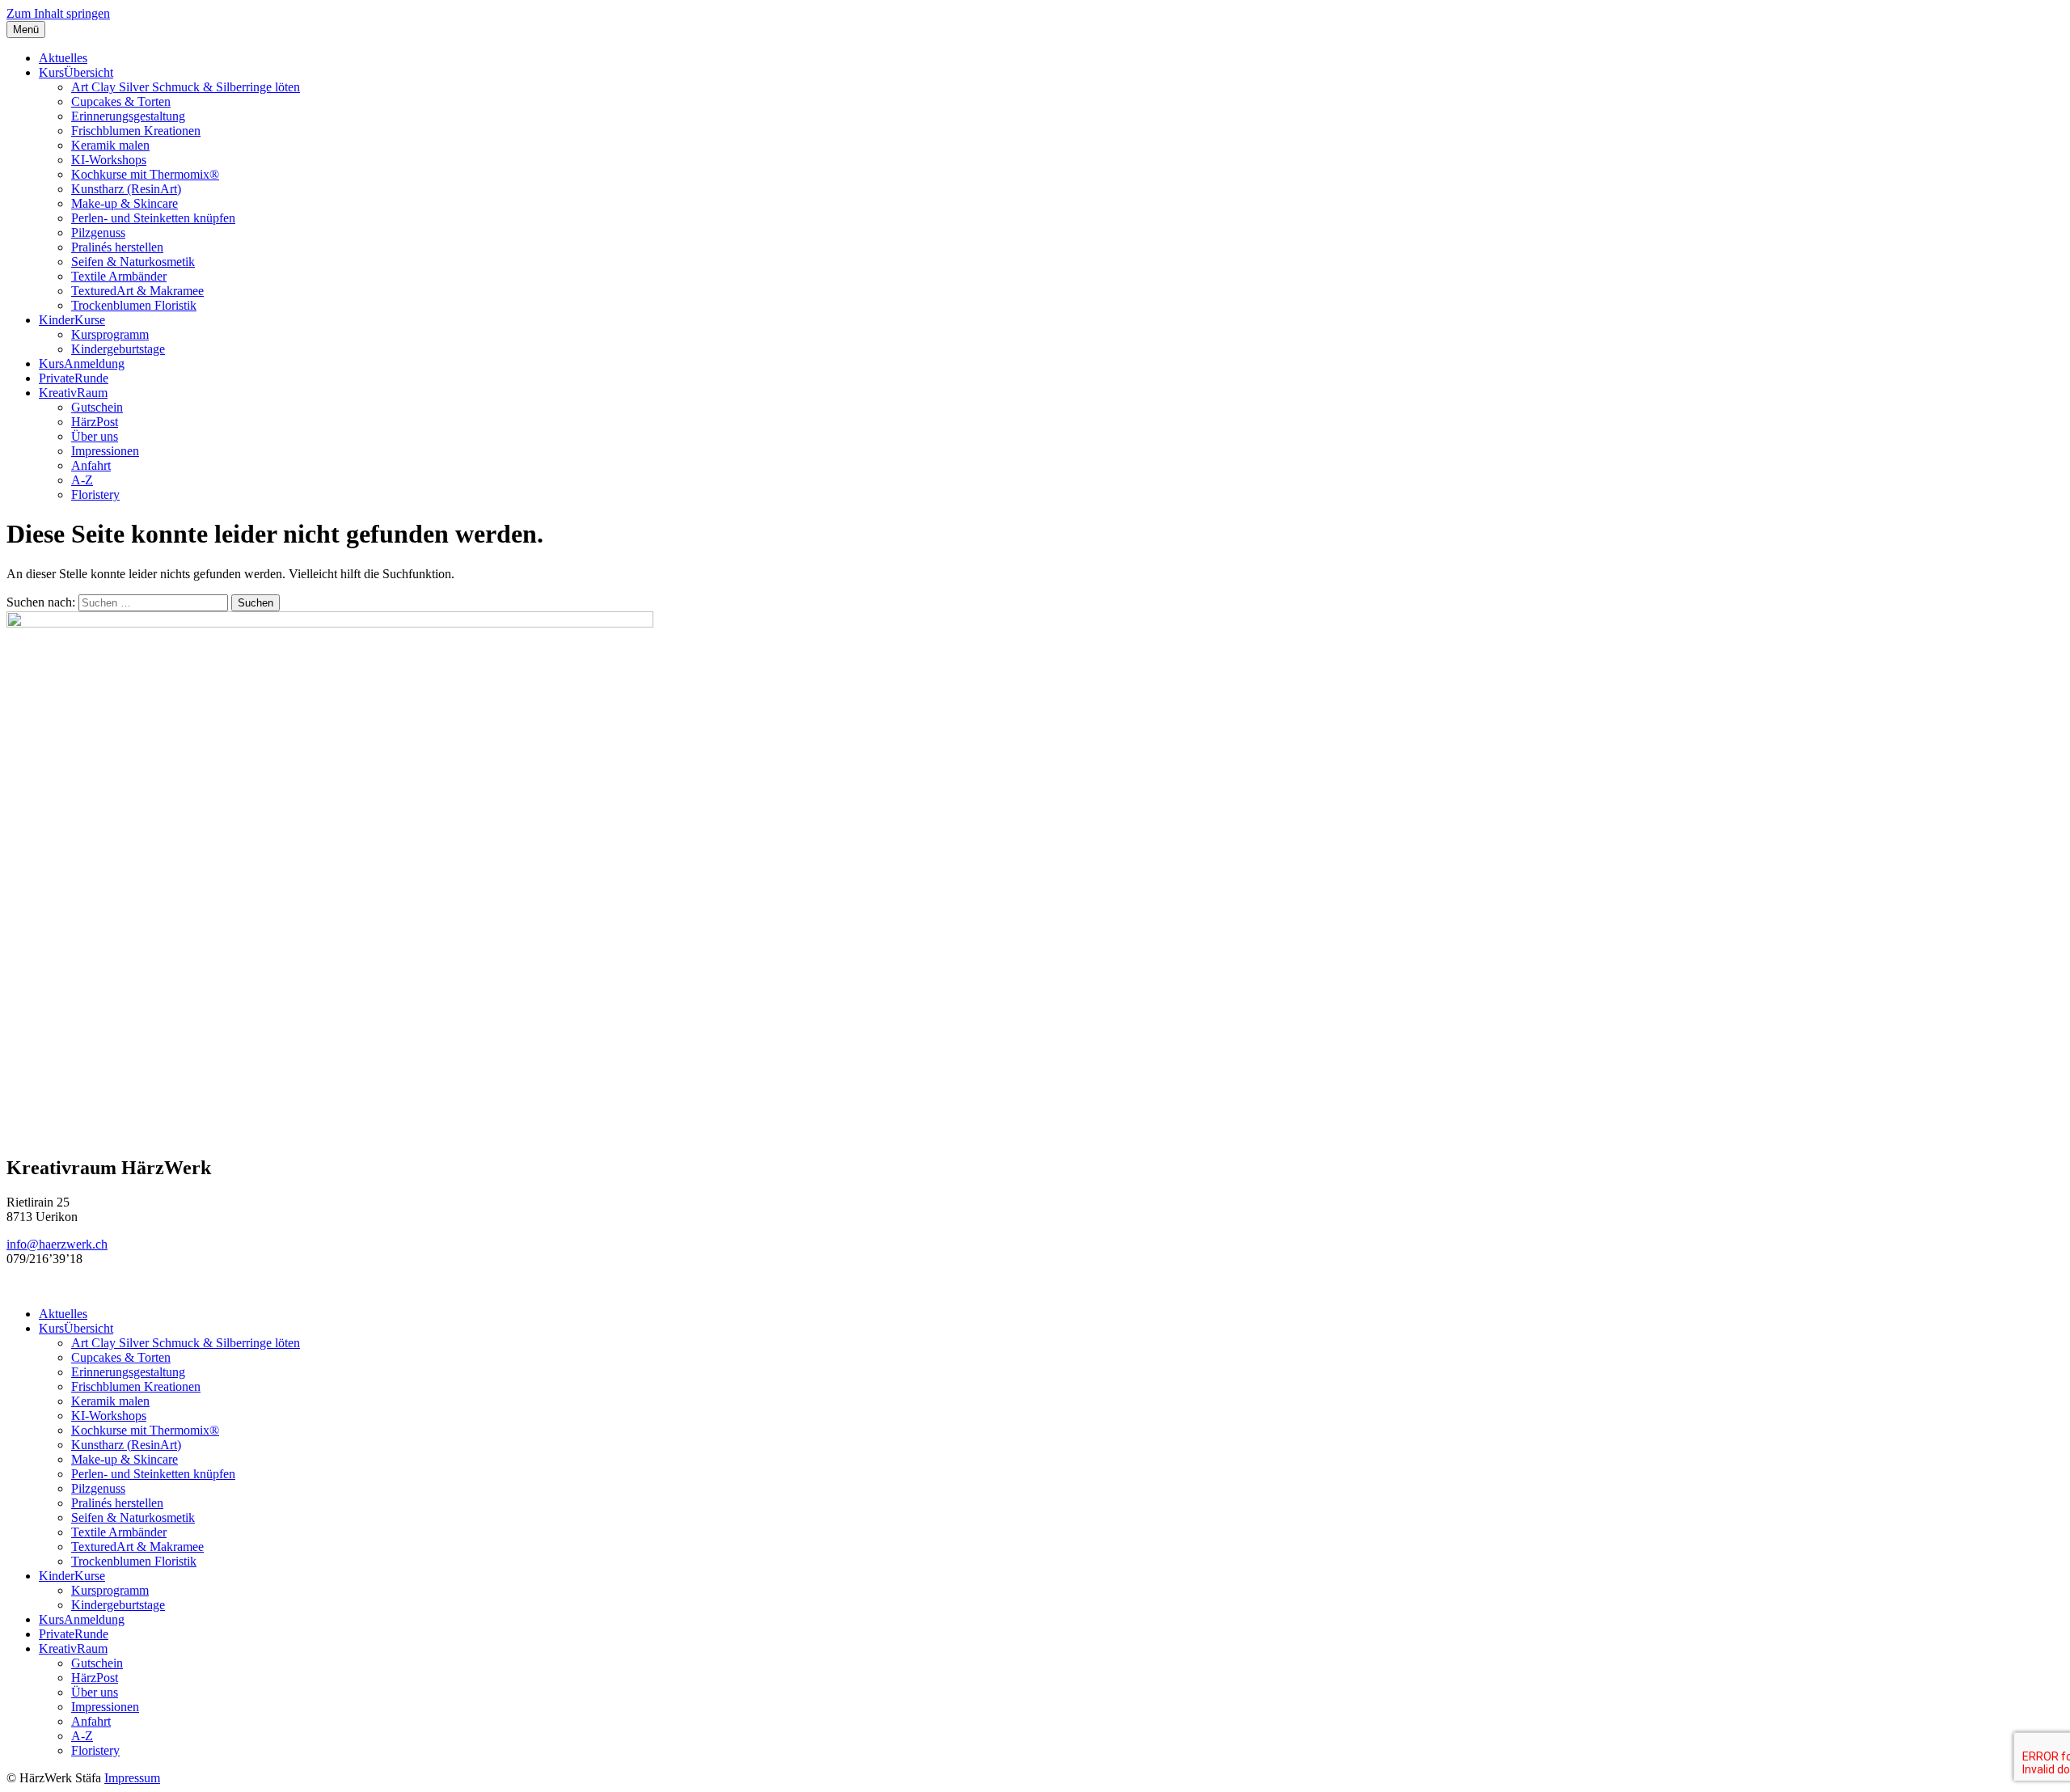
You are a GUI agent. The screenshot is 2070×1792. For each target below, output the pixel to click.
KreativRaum (73, 393)
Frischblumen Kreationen (136, 131)
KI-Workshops (109, 160)
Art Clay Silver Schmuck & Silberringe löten (186, 87)
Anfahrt (91, 465)
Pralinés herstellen (117, 247)
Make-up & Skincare (125, 203)
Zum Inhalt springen (58, 13)
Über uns (95, 436)
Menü (26, 30)
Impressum (132, 1778)
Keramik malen (110, 145)
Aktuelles (63, 58)
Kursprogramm (110, 334)
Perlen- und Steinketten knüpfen (153, 218)
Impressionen (105, 451)
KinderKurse (72, 320)
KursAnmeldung (82, 363)
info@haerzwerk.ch (57, 1244)
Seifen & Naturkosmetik (133, 262)
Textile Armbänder (119, 276)
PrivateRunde (74, 378)
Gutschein (97, 407)
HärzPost (95, 422)
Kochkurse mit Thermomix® (145, 174)
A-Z (82, 480)
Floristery (95, 494)
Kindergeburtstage (118, 349)
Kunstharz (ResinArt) (126, 189)
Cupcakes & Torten (121, 101)
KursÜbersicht (76, 72)
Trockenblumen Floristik (134, 305)
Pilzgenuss (98, 232)
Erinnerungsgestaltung (128, 116)
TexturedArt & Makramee (137, 291)
